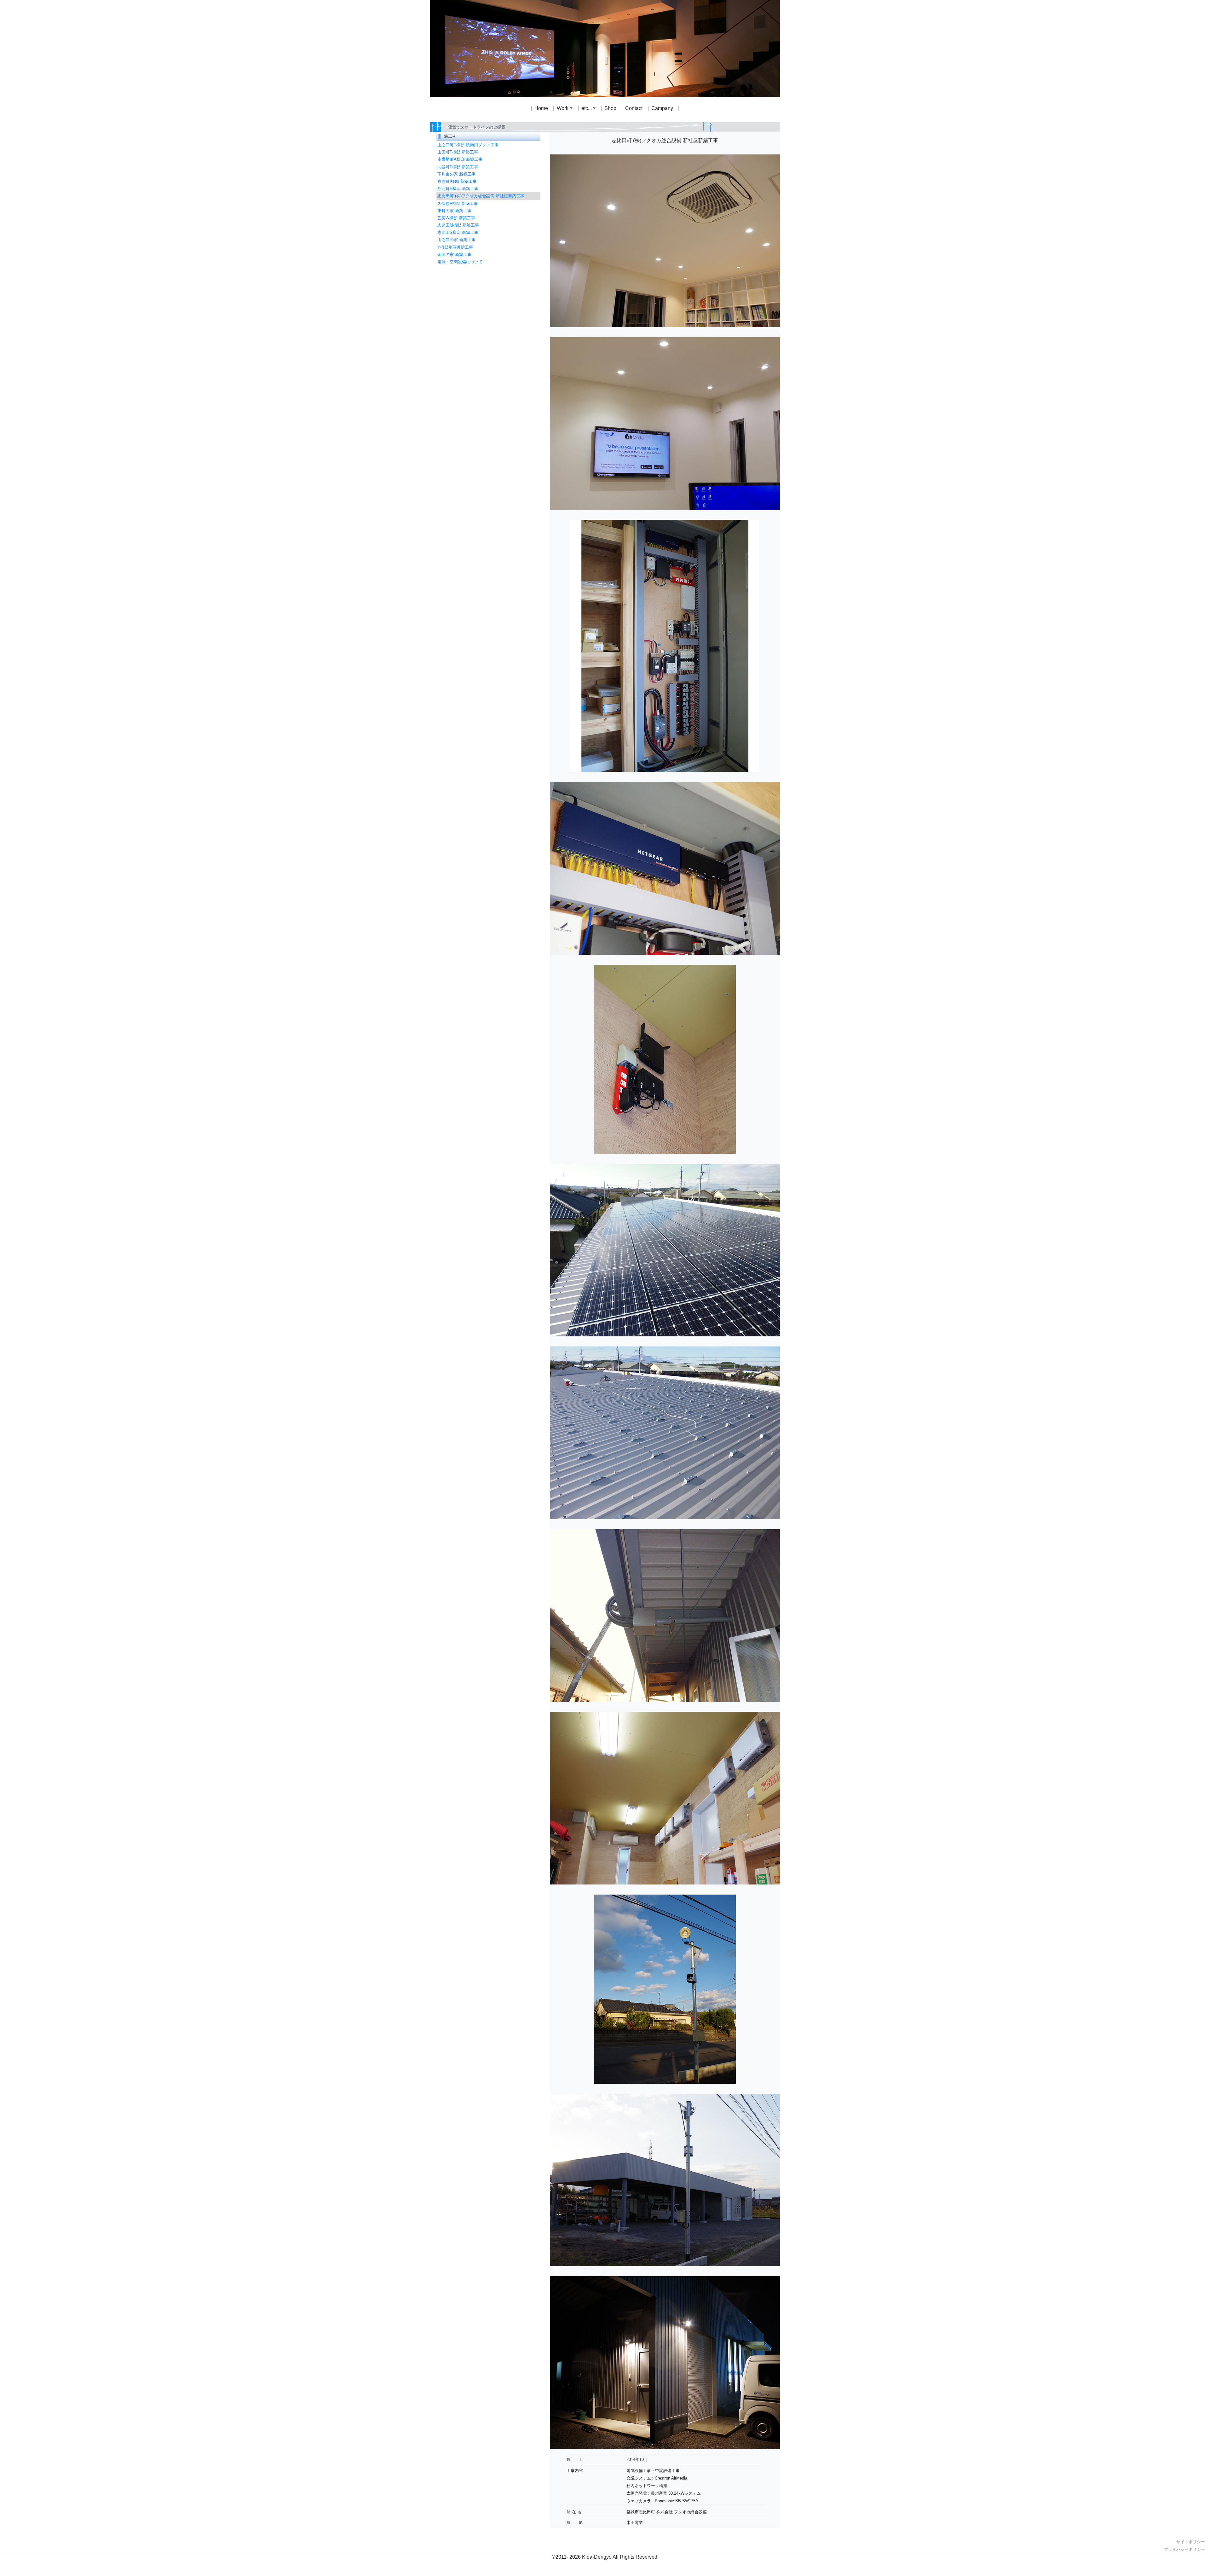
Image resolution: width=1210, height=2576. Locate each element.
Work (563, 108)
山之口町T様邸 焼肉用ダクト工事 (468, 145)
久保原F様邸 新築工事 (458, 203)
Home (541, 108)
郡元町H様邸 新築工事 (458, 189)
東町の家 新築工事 (454, 211)
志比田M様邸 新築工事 (458, 225)
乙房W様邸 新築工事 (456, 218)
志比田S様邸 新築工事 (458, 232)
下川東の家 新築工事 (456, 174)
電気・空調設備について (460, 262)
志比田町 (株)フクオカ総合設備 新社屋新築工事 (481, 196)
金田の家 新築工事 (454, 255)
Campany (662, 108)
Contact (634, 108)
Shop (610, 108)
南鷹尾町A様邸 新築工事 (460, 159)
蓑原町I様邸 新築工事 (457, 181)
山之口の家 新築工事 (456, 240)
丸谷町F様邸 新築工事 (458, 167)
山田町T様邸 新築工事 (458, 152)
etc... (587, 108)
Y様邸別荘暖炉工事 (455, 247)
